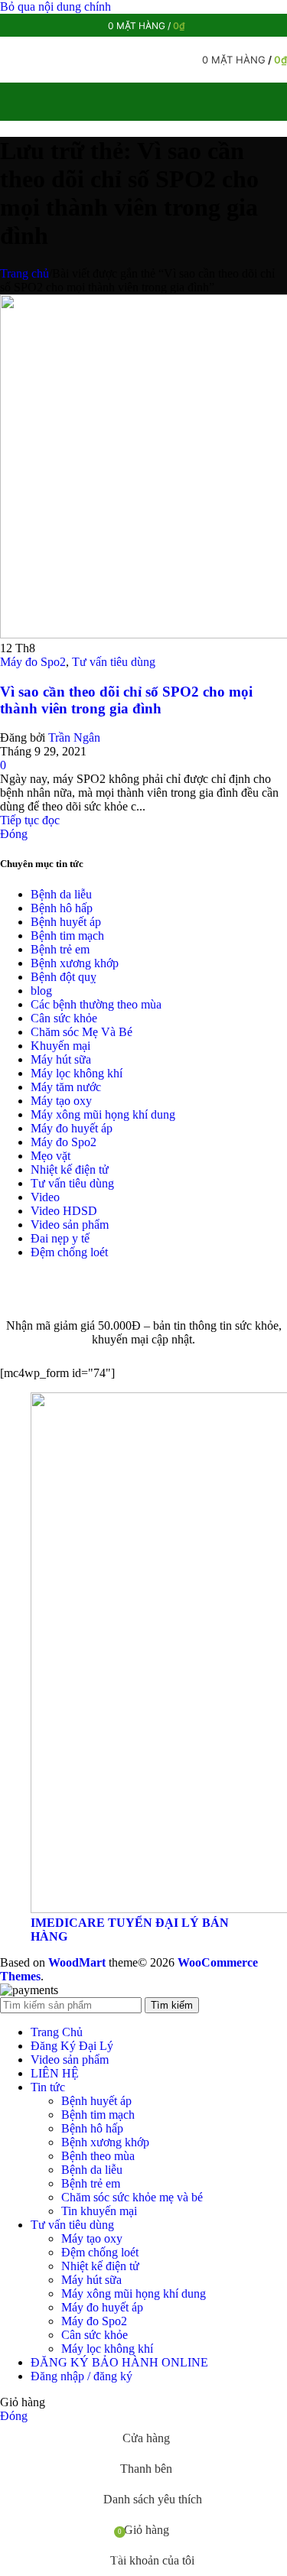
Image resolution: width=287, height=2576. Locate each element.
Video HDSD (64, 1211)
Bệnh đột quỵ (64, 977)
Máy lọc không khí (77, 1073)
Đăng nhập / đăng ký (82, 2376)
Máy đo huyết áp (72, 1128)
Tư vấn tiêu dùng (114, 662)
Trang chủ (24, 273)
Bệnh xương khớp (75, 963)
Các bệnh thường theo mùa (96, 1004)
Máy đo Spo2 (33, 662)
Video (45, 1197)
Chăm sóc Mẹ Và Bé (82, 1032)
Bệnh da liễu (61, 894)
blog (41, 991)
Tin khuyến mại (99, 2211)
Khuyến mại (60, 1046)
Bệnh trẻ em (60, 949)
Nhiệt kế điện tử (70, 1169)
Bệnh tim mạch (67, 936)
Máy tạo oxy (61, 1101)
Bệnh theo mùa (98, 2156)
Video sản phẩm (70, 1225)
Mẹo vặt (51, 1156)
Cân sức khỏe (64, 1018)
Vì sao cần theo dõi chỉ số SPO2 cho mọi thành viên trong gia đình (126, 700)
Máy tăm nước (66, 1087)
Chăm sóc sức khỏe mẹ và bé (132, 2197)
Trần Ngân (74, 737)
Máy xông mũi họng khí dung (103, 1114)
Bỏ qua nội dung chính (55, 6)
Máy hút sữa (61, 1059)
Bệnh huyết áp (66, 922)
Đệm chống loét (69, 1252)
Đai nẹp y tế (60, 1238)
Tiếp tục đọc (30, 820)
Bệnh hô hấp (62, 908)
